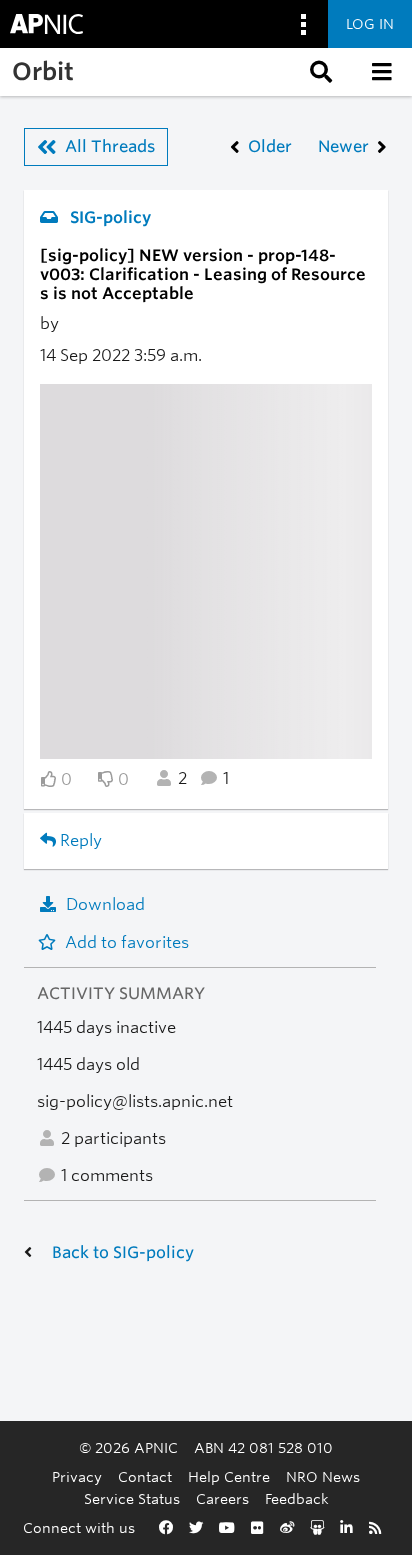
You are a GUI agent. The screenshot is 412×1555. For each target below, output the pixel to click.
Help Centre (229, 1476)
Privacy (77, 1476)
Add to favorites (127, 942)
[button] (319, 72)
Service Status (132, 1498)
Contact (145, 1476)
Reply (79, 840)
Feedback (297, 1498)
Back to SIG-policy (123, 1252)
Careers (222, 1498)
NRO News (323, 1476)
